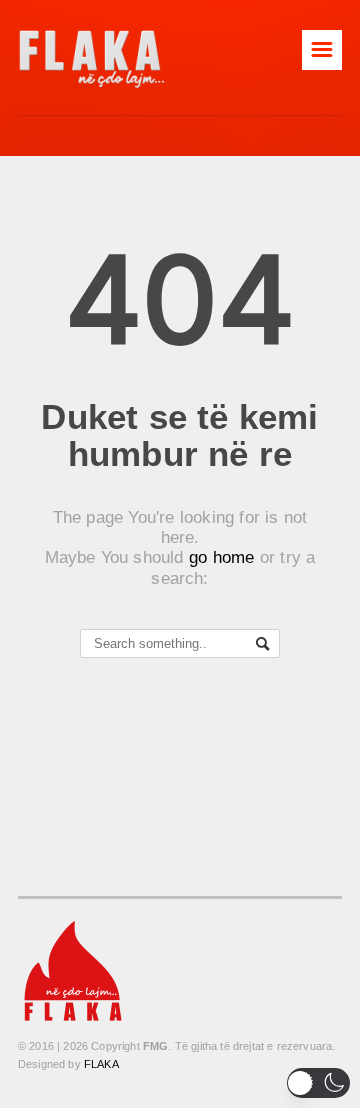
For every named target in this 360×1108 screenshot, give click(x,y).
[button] (318, 1083)
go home (222, 557)
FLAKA (101, 1064)
